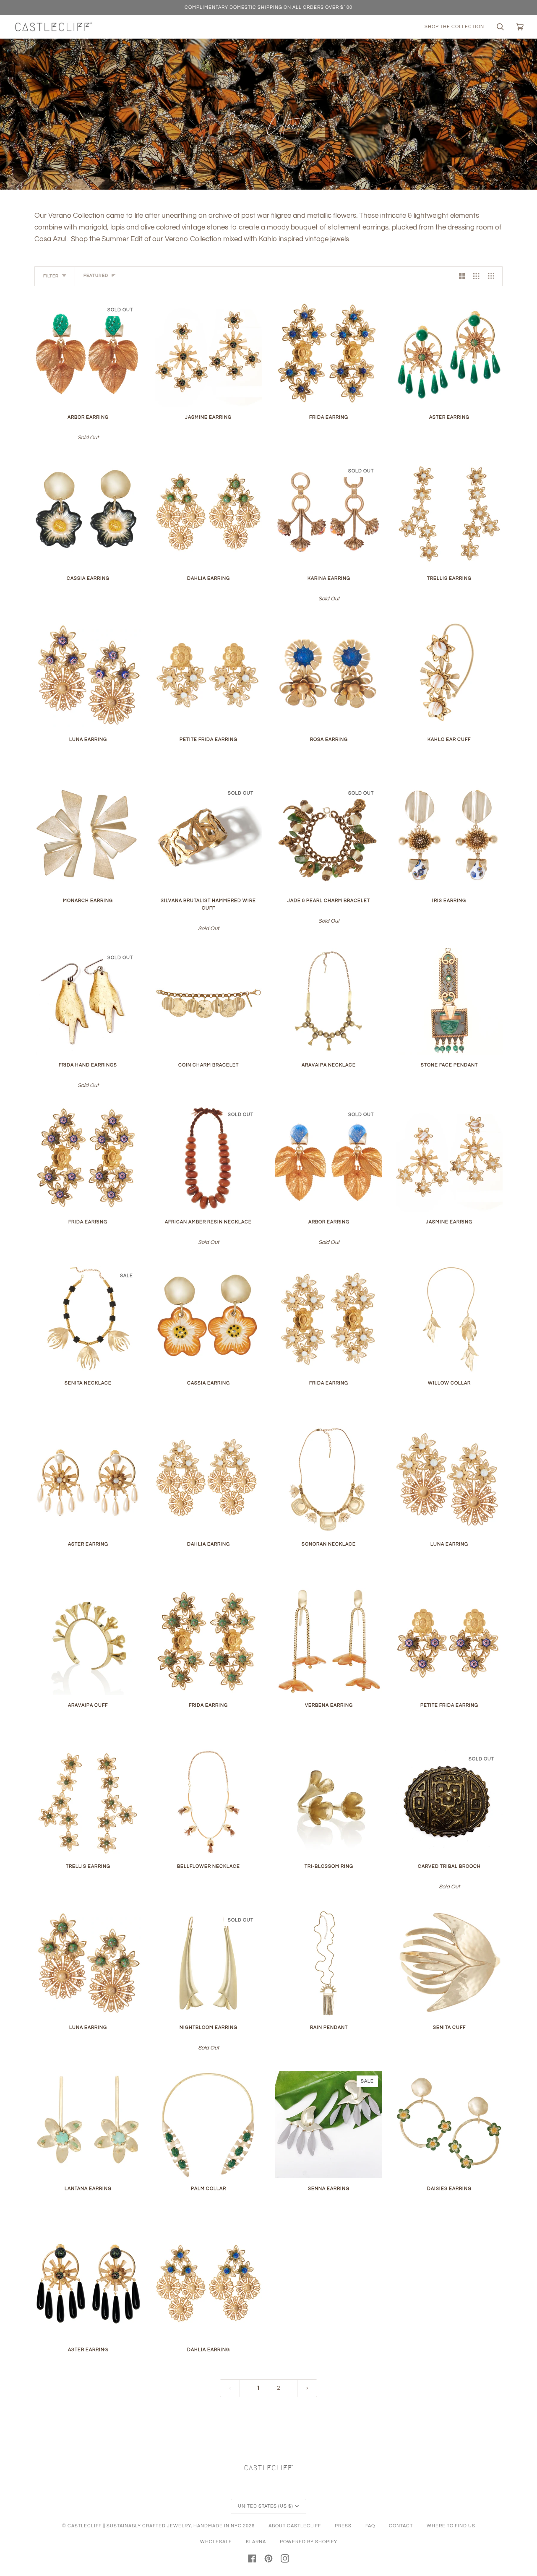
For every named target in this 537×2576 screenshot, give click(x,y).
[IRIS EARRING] (449, 837)
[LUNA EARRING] (88, 676)
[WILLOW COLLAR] (449, 1319)
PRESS (343, 2526)
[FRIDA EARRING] (329, 353)
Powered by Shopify (309, 2542)
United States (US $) (266, 2506)
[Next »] (307, 2388)
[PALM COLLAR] (208, 2125)
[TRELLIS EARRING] (449, 515)
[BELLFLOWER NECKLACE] (208, 1803)
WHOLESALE (216, 2542)
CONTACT (401, 2526)
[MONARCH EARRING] (88, 837)
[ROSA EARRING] (329, 676)
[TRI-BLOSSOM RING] (329, 1803)
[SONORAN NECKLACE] (329, 1480)
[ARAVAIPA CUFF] (88, 1641)
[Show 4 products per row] (493, 276)
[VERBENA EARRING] (329, 1641)
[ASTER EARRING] (449, 353)
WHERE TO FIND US (451, 2526)
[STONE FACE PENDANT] (449, 1001)
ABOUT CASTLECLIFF (295, 2526)
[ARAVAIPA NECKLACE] (329, 1001)
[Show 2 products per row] (462, 276)
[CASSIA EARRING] (88, 515)
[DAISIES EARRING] (449, 2125)
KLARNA (256, 2542)
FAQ (370, 2526)
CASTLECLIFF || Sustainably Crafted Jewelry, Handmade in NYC (155, 2526)
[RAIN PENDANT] (329, 1964)
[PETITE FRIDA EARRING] (208, 676)
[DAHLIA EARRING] (208, 515)
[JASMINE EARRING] (208, 353)
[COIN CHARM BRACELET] (208, 1001)
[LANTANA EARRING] (88, 2125)
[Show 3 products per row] (476, 276)
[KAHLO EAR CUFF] (449, 676)
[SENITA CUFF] (449, 1964)
